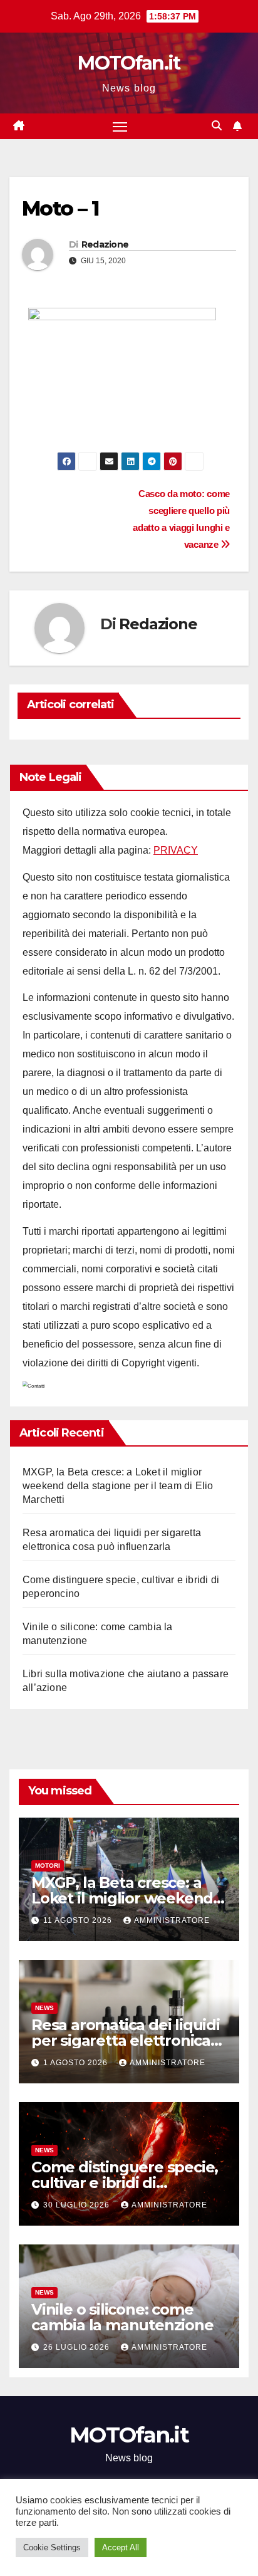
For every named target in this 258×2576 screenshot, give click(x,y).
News (44, 2008)
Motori (48, 1866)
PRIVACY (176, 850)
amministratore (172, 1920)
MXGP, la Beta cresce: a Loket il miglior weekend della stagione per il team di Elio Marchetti (118, 1486)
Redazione (105, 244)
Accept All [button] (121, 2547)
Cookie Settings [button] (52, 2547)
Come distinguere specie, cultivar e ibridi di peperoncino (125, 2183)
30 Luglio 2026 (78, 2205)
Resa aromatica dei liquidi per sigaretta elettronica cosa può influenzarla (126, 2040)
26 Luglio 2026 (78, 2347)
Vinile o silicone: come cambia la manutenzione (122, 2317)
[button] (217, 126)
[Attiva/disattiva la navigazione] (120, 127)
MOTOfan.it (129, 63)
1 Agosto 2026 (77, 2063)
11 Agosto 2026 (79, 1920)
